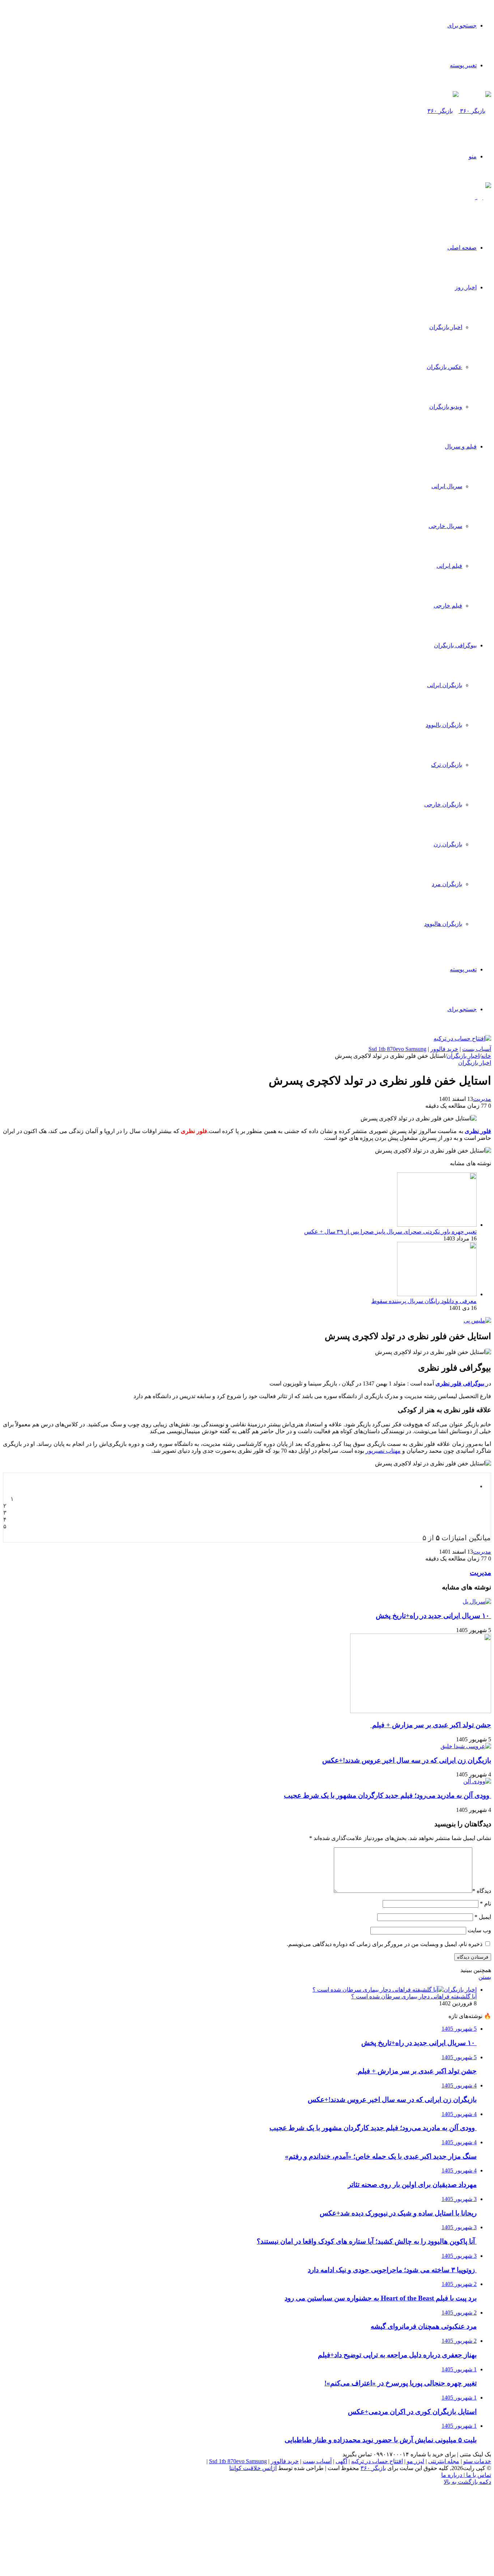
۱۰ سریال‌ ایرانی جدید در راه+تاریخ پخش (433, 1616)
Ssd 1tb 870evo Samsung (397, 1049)
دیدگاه (482, 1891)
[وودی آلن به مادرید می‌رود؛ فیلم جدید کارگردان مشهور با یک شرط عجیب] (477, 1781)
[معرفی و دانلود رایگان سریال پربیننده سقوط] (437, 1294)
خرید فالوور (444, 1049)
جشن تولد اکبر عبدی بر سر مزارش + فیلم (431, 1725)
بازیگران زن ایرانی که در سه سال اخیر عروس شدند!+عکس (407, 1760)
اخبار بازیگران (446, 327)
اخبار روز (466, 287)
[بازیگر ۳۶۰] (459, 111)
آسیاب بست (477, 1049)
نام (486, 1904)
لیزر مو (416, 2461)
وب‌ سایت (479, 1930)
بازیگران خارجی (443, 804)
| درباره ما (453, 2475)
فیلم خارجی (448, 606)
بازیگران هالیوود (443, 924)
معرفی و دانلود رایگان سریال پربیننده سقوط (424, 1301)
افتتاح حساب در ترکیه (377, 2461)
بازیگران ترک (447, 765)
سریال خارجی (445, 526)
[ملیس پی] (477, 1321)
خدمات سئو (477, 2461)
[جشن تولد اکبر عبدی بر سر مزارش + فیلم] (421, 1711)
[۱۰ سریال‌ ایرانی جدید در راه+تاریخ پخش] (477, 1602)
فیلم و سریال (461, 446)
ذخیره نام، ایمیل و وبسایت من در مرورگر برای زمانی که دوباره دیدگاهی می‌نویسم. (385, 1944)
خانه (486, 1056)
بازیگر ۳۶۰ (373, 2468)
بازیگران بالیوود (444, 725)
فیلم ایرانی (449, 566)
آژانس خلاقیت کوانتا (253, 2468)
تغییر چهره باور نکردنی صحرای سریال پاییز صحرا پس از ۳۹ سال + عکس (390, 1232)
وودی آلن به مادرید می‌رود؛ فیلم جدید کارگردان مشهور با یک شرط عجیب (387, 1795)
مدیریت (482, 1099)
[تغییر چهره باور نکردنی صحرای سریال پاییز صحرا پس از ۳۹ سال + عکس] (437, 1225)
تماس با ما (478, 2475)
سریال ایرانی (447, 486)
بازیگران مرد (447, 884)
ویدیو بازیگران (446, 407)
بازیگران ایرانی (445, 685)
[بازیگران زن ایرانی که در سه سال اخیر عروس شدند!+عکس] (466, 1746)
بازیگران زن (448, 844)
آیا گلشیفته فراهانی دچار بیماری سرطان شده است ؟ (414, 1996)
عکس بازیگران (444, 367)
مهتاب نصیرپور (383, 1451)
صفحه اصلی (462, 248)
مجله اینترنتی (444, 2461)
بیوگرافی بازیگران (455, 645)
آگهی (341, 2461)
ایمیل (483, 1917)
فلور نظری (478, 1131)
